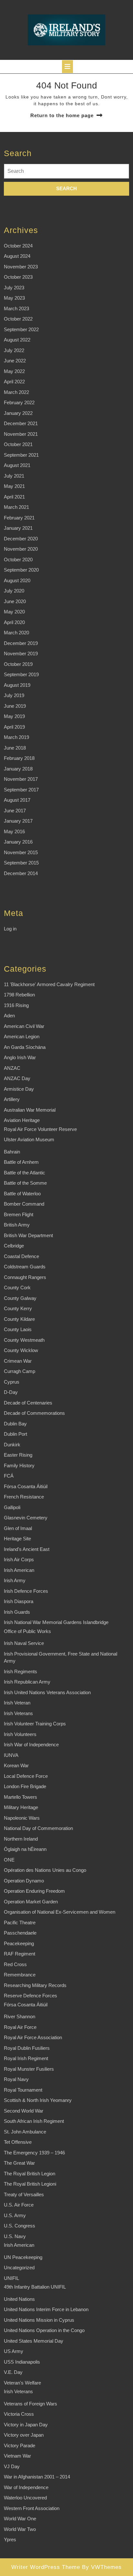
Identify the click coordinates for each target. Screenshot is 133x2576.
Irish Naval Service (24, 1643)
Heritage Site (17, 1539)
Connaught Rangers (25, 1277)
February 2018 (19, 758)
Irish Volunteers (20, 1734)
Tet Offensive (18, 2142)
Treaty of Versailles (24, 2194)
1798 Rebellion (19, 995)
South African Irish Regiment (34, 2121)
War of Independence (26, 2487)
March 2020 (16, 633)
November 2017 (21, 779)
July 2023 (14, 288)
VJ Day (12, 2466)
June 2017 (15, 811)
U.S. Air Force (19, 2205)
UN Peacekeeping (23, 2257)
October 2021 (18, 444)
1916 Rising (16, 1005)
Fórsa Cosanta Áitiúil (26, 1486)
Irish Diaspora (19, 1601)
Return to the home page (62, 115)
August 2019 (17, 685)
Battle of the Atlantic (25, 1173)
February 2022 (19, 402)
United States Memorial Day (34, 2341)
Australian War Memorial (30, 1110)
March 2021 (16, 507)
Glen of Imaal (18, 1528)
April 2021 (14, 497)
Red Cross (15, 1964)
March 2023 (16, 308)
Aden (9, 1016)
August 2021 (17, 465)
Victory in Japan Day (26, 2425)
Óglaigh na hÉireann (25, 1849)
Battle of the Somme (25, 1183)
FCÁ (9, 1476)
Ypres (10, 2539)
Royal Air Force (20, 2027)
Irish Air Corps (19, 1559)
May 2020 (14, 612)
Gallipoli (12, 1507)
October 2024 (18, 246)
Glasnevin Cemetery (26, 1518)
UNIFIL (11, 2278)
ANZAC (12, 1068)
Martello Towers (20, 1797)
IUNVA (11, 1755)
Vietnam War (17, 2456)
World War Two (20, 2529)
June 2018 (15, 748)
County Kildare (19, 1319)
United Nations (19, 2299)
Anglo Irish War (20, 1057)
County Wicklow (21, 1350)
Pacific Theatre (20, 1923)
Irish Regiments (20, 1671)
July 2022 (14, 350)
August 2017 (17, 800)
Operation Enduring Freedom (34, 1891)
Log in (10, 929)
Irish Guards (17, 1612)
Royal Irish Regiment (26, 2058)
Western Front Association (32, 2508)
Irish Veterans (18, 1713)
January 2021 (18, 528)
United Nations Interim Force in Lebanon (46, 2309)
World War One (20, 2519)
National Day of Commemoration (38, 1828)
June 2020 (15, 601)
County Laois (18, 1329)
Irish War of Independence (31, 1745)
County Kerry (18, 1308)
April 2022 (14, 382)
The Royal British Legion (30, 2174)
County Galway (20, 1298)
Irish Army (15, 1580)
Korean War (16, 1765)
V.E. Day (13, 2372)
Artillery (12, 1099)
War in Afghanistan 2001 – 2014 (37, 2477)
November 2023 (21, 267)
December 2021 (21, 423)
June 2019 (15, 706)
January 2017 (18, 821)
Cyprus (12, 1382)
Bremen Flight (19, 1214)
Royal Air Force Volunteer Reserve (40, 1129)
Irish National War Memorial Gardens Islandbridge (56, 1622)
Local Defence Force (26, 1776)
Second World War (24, 2111)
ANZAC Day (17, 1078)
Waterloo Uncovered (25, 2498)
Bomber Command (24, 1204)
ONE (9, 1860)
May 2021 (14, 486)
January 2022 (18, 413)
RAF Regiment (20, 1954)
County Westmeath (24, 1340)
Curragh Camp (20, 1371)
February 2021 (19, 518)
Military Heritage (21, 1807)
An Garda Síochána (25, 1047)
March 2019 (16, 737)
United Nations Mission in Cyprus (39, 2320)
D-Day (11, 1392)
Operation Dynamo (24, 1881)
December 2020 (21, 539)
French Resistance (24, 1497)
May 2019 (14, 716)
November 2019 (21, 653)
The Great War (19, 2163)
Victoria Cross (19, 2414)
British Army (17, 1225)
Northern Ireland (21, 1839)
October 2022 (18, 319)
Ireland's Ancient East (27, 1549)
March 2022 (16, 392)
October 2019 (18, 664)
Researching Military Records (35, 1985)
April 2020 (14, 622)
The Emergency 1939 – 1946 (34, 2153)
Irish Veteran (17, 1703)
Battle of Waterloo (22, 1194)
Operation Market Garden (31, 1902)
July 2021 (14, 476)
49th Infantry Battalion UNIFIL (35, 2287)
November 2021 (21, 434)
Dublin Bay (15, 1424)
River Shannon (20, 2016)
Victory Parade (20, 2445)
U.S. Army (15, 2215)
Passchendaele (20, 1933)
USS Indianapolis (22, 2362)
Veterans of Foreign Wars (31, 2404)
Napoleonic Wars (22, 1818)
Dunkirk (12, 1445)
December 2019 (21, 643)
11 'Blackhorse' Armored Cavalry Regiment (49, 984)
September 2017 (21, 790)
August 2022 (17, 340)
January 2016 (18, 842)
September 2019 (21, 674)
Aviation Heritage (22, 1120)
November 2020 (21, 549)
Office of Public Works (27, 1631)
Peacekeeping (19, 1943)
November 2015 (21, 852)
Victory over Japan (24, 2435)
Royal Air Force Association (33, 2037)
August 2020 (17, 580)
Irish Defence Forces (26, 1591)
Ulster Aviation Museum (29, 1139)
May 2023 (14, 298)
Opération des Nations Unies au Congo (45, 1870)
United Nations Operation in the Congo (44, 2330)
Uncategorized (19, 2268)
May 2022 (14, 371)
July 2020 (14, 591)
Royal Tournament (23, 2090)
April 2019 (14, 727)
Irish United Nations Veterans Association (47, 1692)
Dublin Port (15, 1434)
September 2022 (21, 329)
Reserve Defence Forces (31, 1996)
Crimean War (18, 1361)
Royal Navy (16, 2079)
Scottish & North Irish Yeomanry (38, 2100)
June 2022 (15, 361)
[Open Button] (67, 67)
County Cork (17, 1288)
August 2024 (17, 256)
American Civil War (24, 1026)
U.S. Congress (20, 2226)
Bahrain (12, 1152)
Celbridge (14, 1246)
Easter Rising (18, 1455)
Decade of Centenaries (28, 1403)
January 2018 (18, 769)
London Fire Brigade (25, 1786)
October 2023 (18, 277)
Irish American (19, 1570)
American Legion (22, 1036)
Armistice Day (19, 1089)
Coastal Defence (21, 1256)
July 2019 (14, 695)
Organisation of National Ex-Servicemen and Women (60, 1912)
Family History (19, 1465)
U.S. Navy (15, 2236)
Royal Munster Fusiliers (29, 2069)
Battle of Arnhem (21, 1162)
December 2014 (21, 873)
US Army (14, 2351)
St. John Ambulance (25, 2132)
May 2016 (14, 831)
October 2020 (18, 560)
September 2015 (21, 863)
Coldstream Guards (25, 1267)
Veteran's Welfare (22, 2383)
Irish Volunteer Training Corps (35, 1724)
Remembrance (20, 1975)
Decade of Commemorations (34, 1413)
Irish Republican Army (27, 1682)
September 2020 (21, 570)
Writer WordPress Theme (46, 2567)
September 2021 (21, 455)
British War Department (28, 1235)
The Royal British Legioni (30, 2184)
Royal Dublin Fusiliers (27, 2048)
